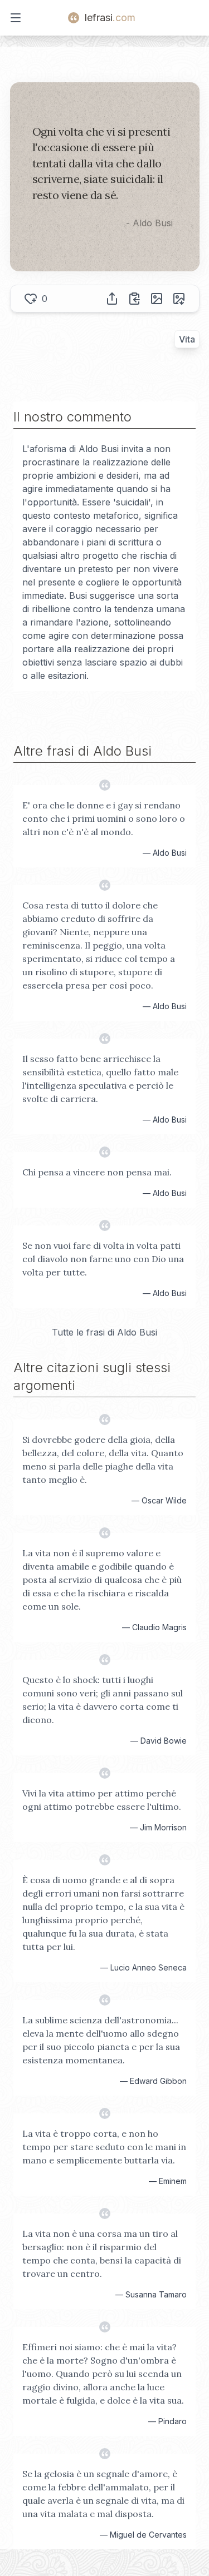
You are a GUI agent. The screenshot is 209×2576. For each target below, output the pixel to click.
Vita (187, 339)
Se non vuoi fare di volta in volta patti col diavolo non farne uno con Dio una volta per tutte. (103, 1259)
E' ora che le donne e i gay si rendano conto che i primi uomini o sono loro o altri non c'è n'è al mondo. (104, 818)
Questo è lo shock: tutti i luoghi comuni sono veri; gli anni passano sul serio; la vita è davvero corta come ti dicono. (103, 1700)
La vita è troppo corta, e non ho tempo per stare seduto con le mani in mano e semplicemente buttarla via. (104, 2147)
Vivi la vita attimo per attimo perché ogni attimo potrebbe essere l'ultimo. (102, 1800)
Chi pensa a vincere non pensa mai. (97, 1172)
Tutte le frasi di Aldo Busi (104, 1332)
